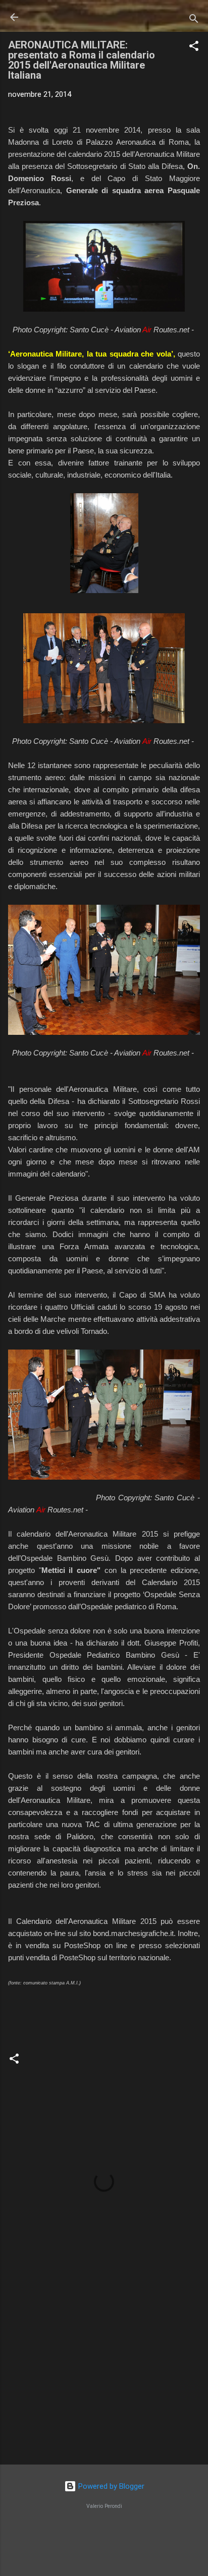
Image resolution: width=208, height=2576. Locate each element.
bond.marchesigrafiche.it (133, 1933)
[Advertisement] (104, 2378)
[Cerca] (194, 20)
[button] (194, 48)
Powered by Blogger (110, 2486)
